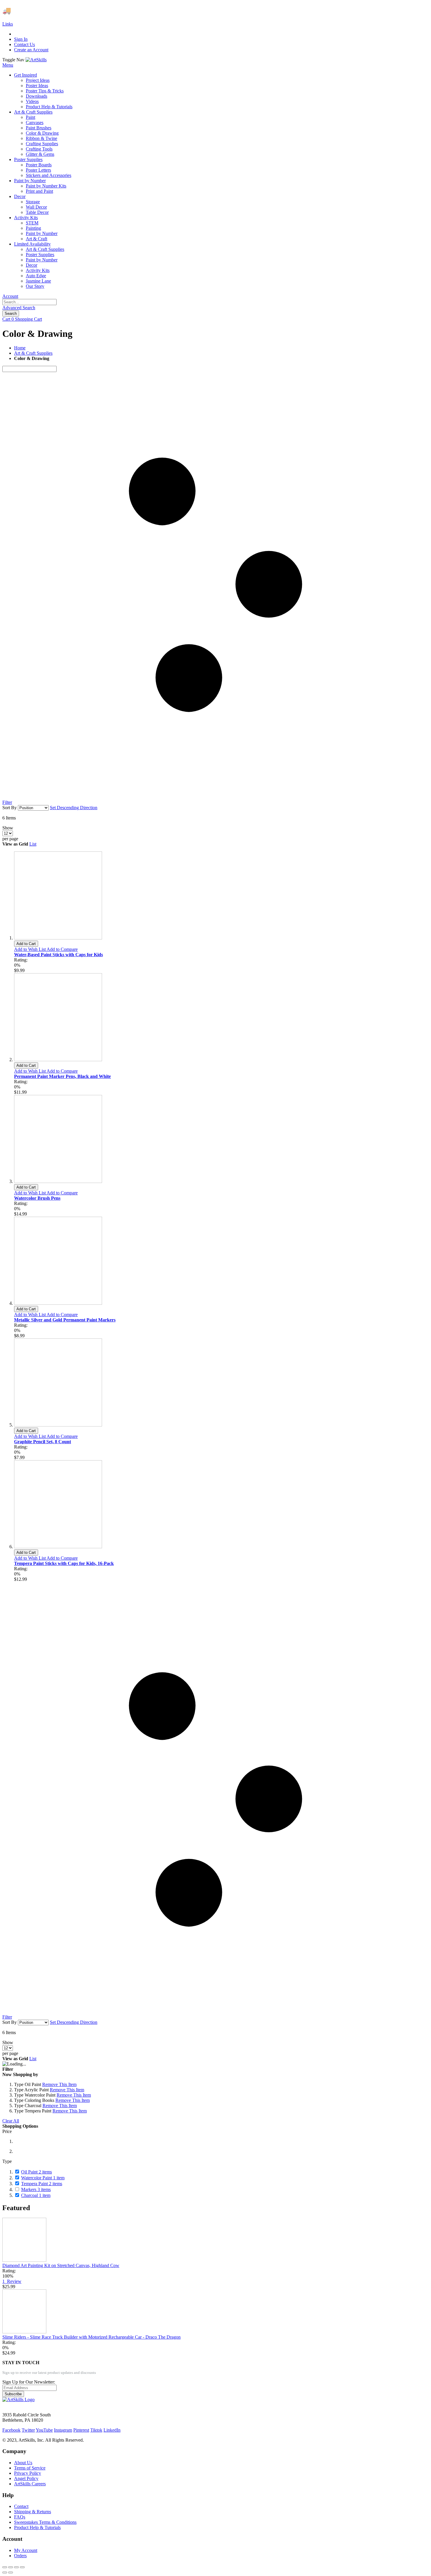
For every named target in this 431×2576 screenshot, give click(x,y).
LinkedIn (112, 2430)
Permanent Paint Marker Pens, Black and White (62, 1076)
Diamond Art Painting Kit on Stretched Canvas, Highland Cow (61, 2265)
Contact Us (24, 44)
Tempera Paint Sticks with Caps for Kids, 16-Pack (64, 1563)
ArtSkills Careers (30, 2484)
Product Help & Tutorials (37, 2527)
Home (20, 348)
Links (8, 24)
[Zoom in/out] (22, 2567)
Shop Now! (108, 11)
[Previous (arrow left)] (5, 2572)
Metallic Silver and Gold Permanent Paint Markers (65, 1320)
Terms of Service (30, 2468)
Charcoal (36, 2195)
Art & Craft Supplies (33, 353)
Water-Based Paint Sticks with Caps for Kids (58, 955)
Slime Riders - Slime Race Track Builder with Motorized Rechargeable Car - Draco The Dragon (91, 2337)
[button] (30, 949)
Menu (8, 65)
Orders (20, 2556)
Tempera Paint (42, 2184)
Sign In (21, 39)
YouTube (44, 2430)
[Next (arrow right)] (11, 2572)
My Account (26, 2550)
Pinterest (81, 2430)
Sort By (10, 808)
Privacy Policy (28, 2473)
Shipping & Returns (33, 2512)
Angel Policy (26, 2478)
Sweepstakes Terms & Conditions (45, 2522)
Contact (21, 2506)
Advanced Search (19, 308)
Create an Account (31, 50)
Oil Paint (37, 2172)
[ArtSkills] (36, 60)
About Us (23, 2463)
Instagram (63, 2430)
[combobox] (29, 302)
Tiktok (96, 2430)
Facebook (11, 2430)
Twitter (28, 2430)
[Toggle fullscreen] (16, 2567)
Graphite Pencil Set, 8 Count (43, 1442)
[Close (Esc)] (5, 2567)
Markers (36, 2189)
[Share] (11, 2567)
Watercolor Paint (43, 2178)
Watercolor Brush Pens (37, 1198)
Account (10, 296)
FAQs (20, 2517)
